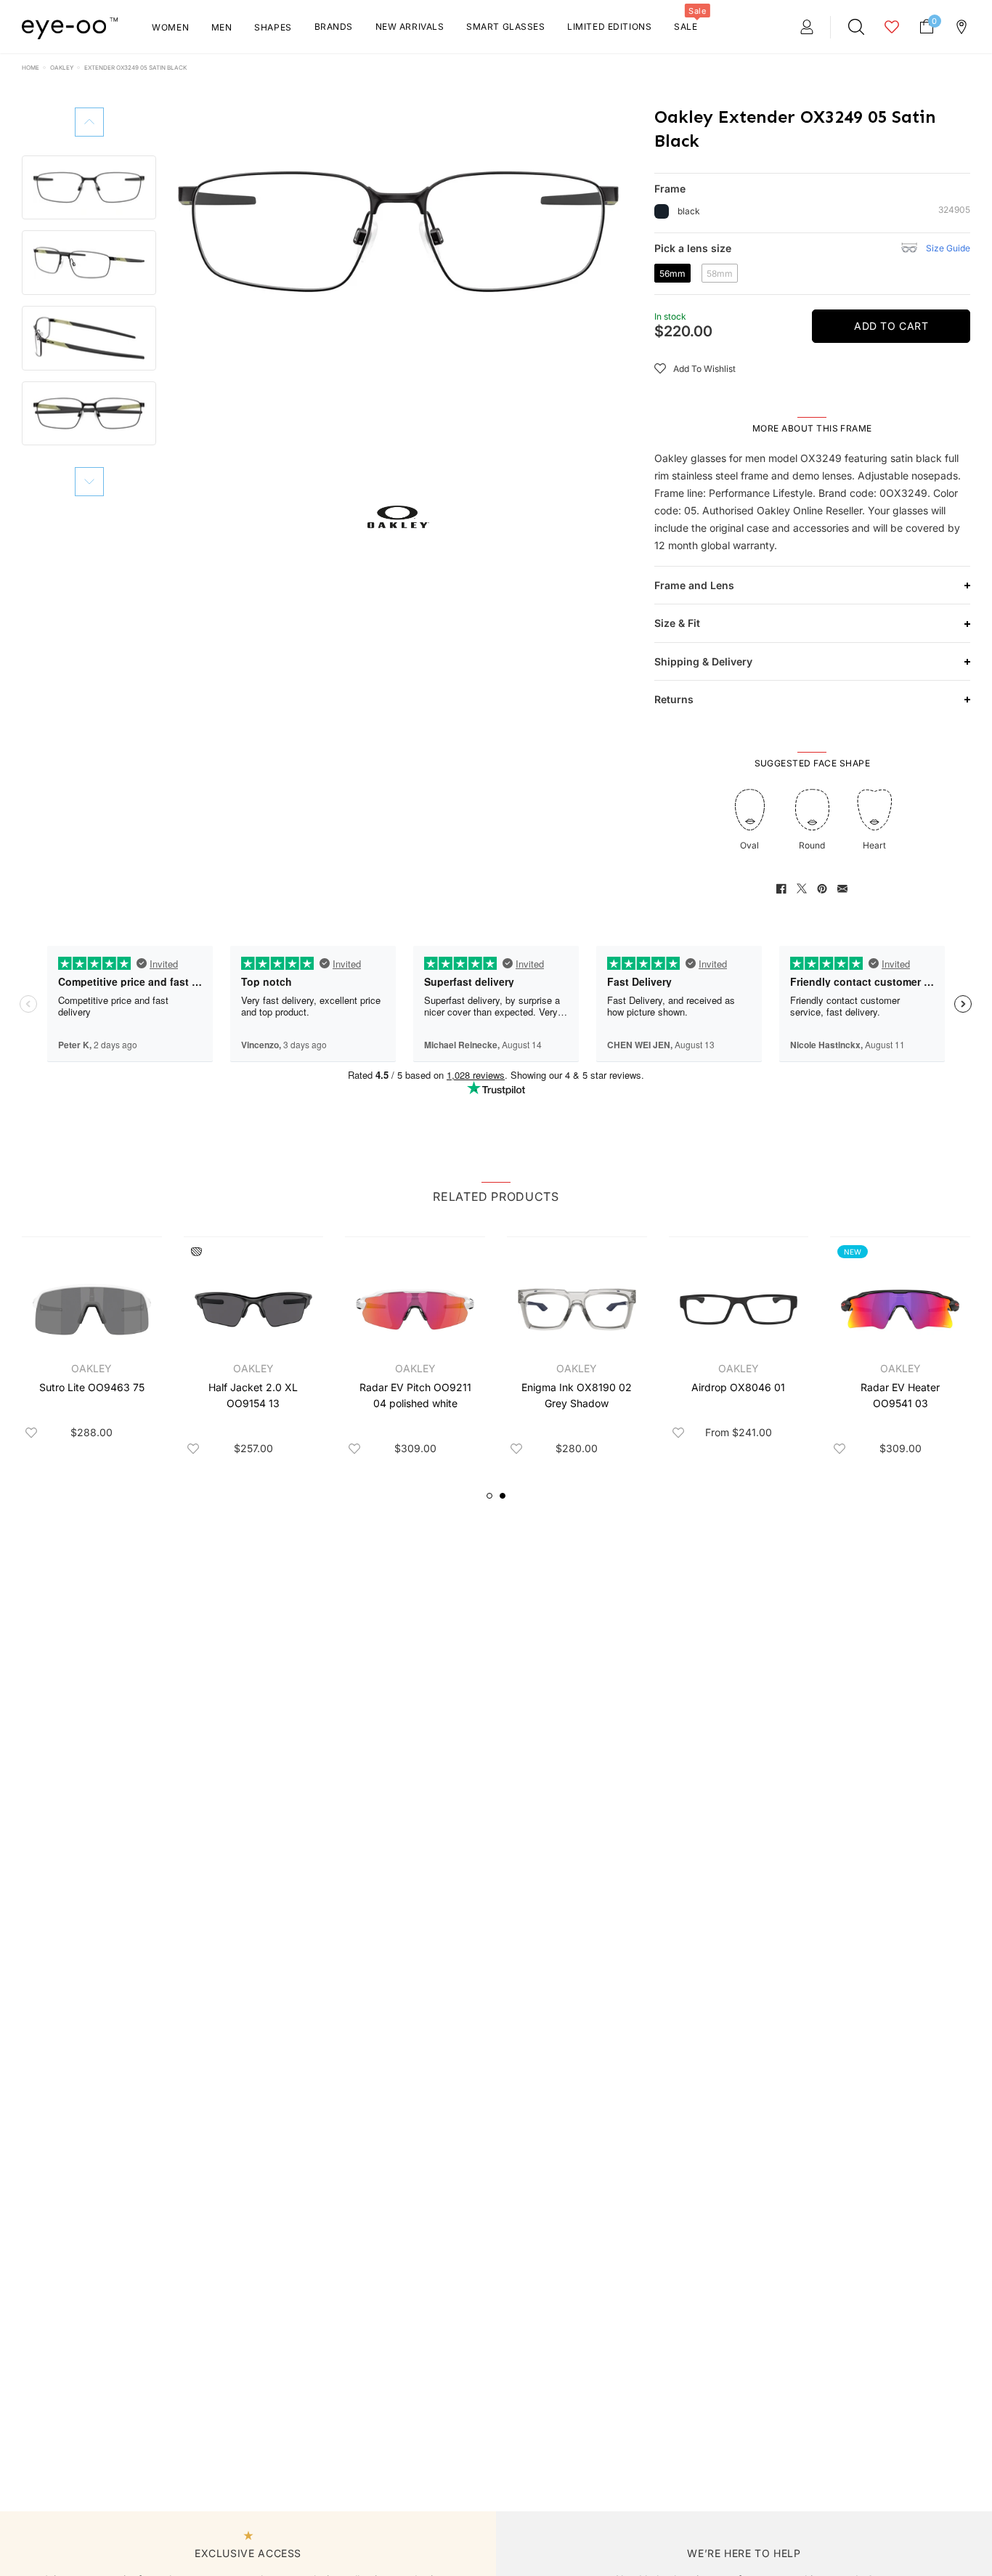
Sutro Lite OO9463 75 (92, 1387)
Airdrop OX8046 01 (738, 1387)
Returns (674, 699)
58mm (722, 275)
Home (31, 68)
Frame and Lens (694, 585)
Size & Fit (677, 623)
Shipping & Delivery (703, 661)
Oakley (62, 68)
